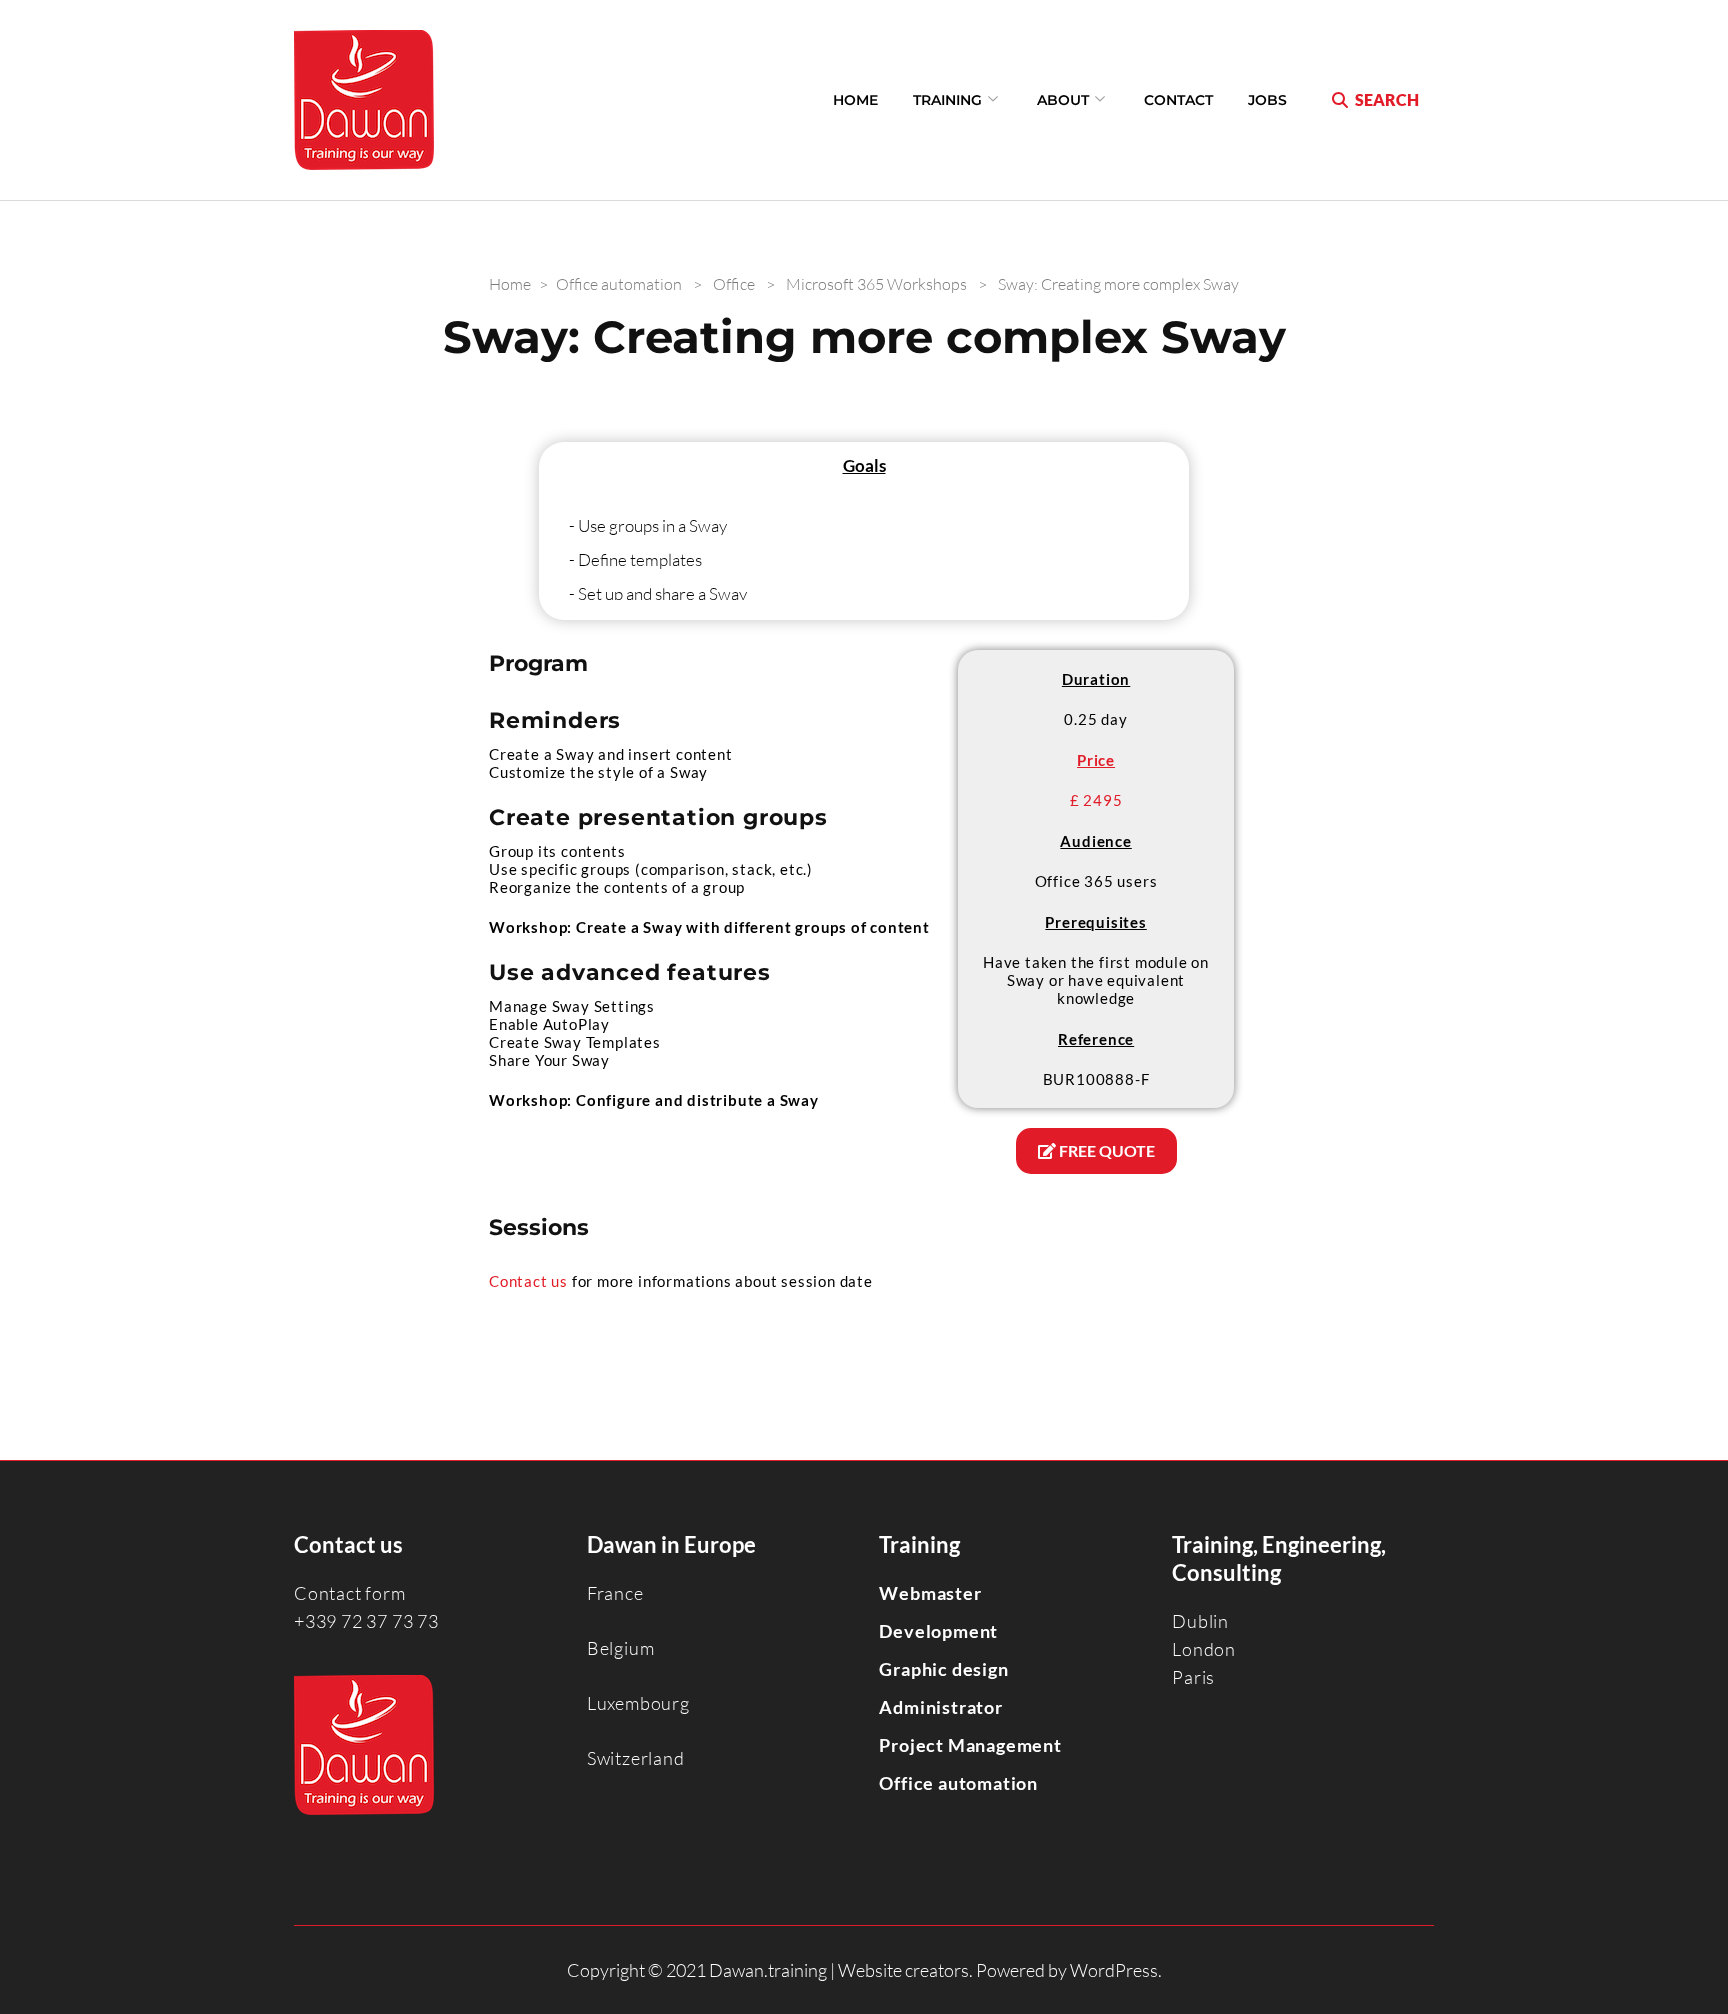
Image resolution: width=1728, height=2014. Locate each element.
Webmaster (930, 1593)
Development (938, 1631)
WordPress (1114, 1970)
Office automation (958, 1783)
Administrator (940, 1707)
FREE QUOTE (1105, 1150)
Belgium (621, 1648)
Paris (1193, 1677)
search (1387, 99)
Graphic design (943, 1669)
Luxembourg (638, 1703)
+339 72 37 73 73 (366, 1621)
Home (855, 100)
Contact (1178, 100)
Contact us (528, 1281)
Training (947, 100)
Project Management (970, 1745)
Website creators (903, 1970)
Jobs (1267, 100)
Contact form (350, 1593)
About (1063, 100)
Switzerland (636, 1758)
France (615, 1593)
